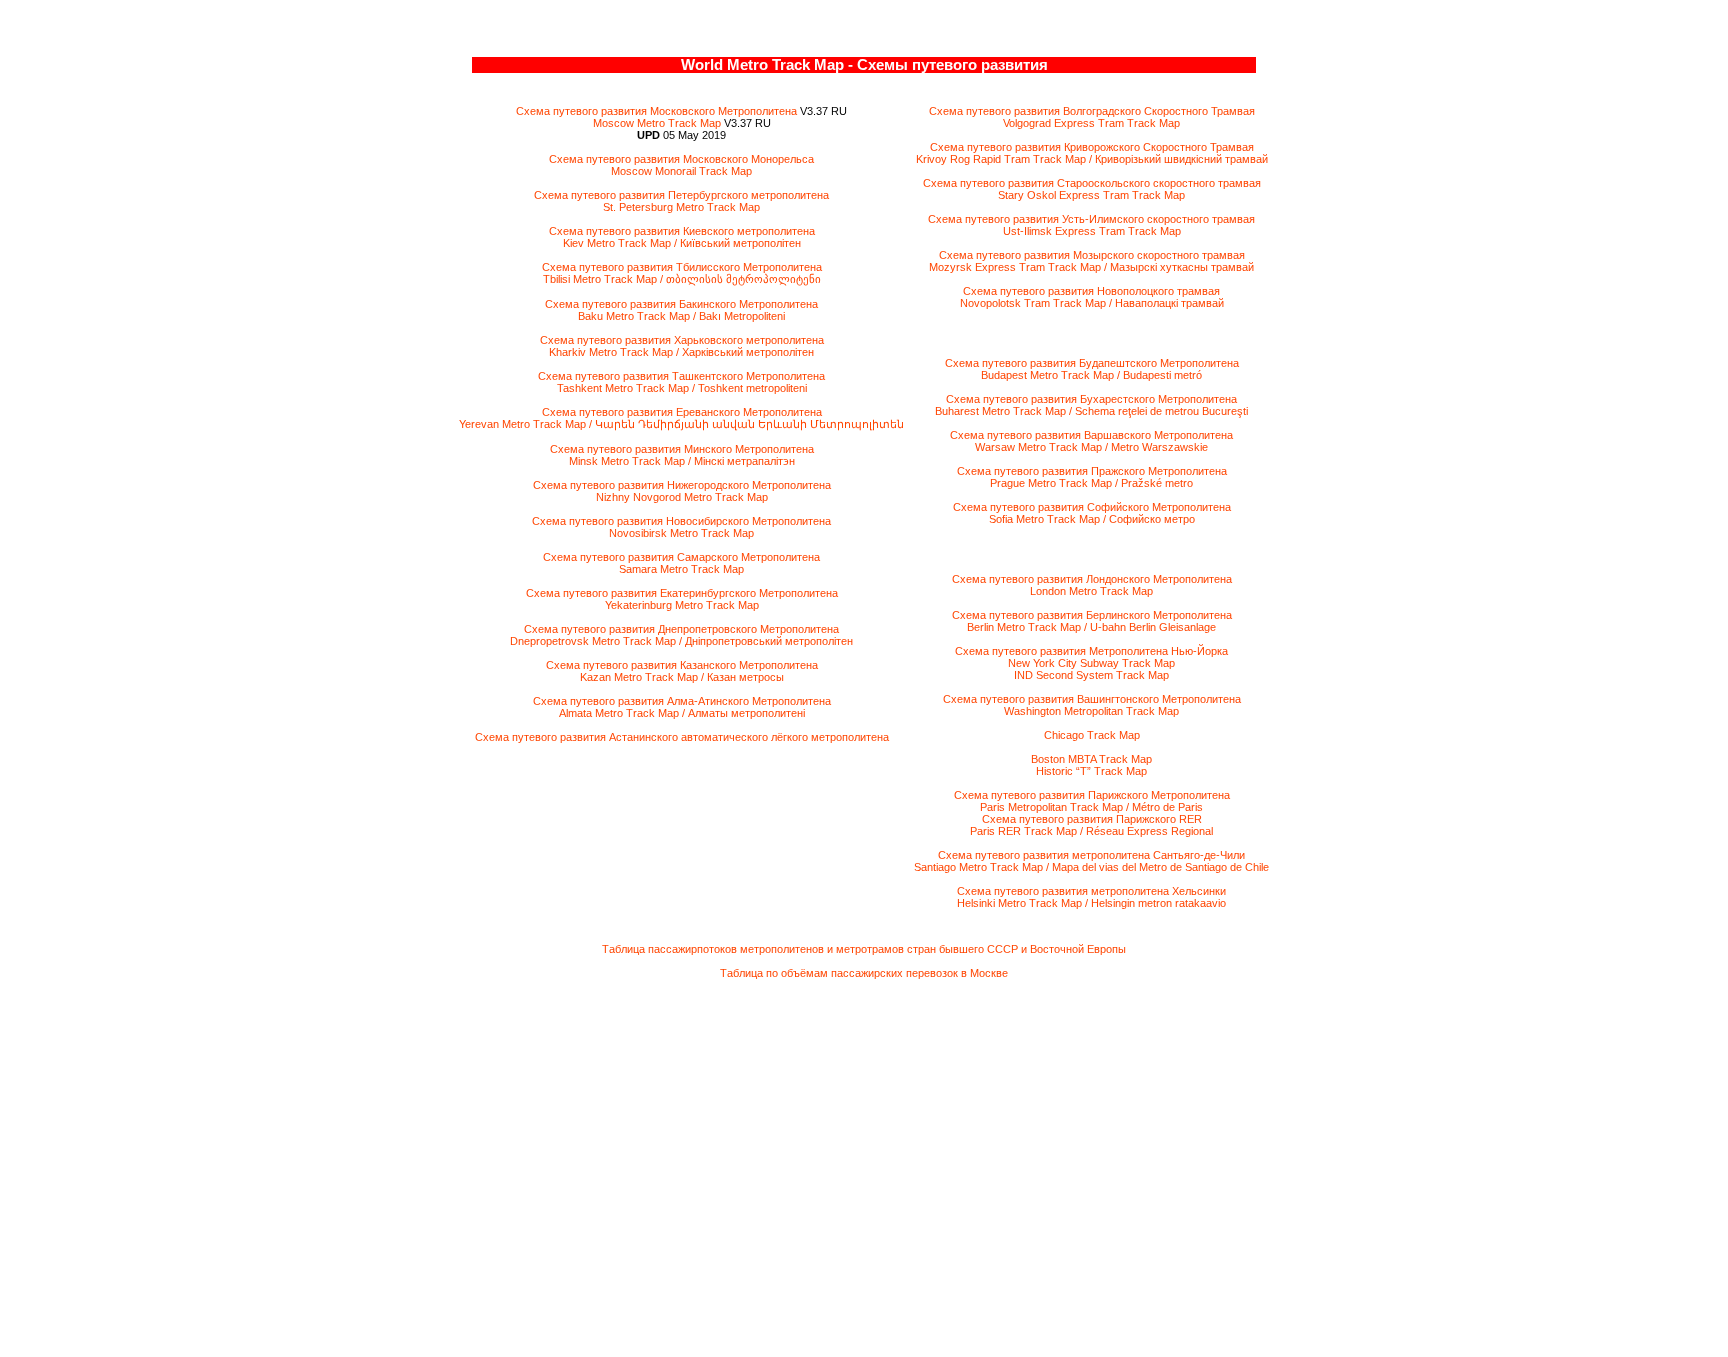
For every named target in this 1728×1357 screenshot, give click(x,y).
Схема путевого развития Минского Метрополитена (682, 449)
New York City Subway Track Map (1091, 663)
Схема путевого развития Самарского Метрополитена (681, 557)
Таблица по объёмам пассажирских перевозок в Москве (864, 973)
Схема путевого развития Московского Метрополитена (656, 111)
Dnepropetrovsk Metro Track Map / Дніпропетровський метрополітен (681, 641)
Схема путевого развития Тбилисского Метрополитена (682, 267)
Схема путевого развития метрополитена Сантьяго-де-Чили (1091, 855)
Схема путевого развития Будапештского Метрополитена (1092, 363)
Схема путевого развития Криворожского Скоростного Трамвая (1092, 147)
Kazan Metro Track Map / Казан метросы (682, 677)
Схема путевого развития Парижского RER (1092, 819)
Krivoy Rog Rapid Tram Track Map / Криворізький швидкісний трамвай (1092, 159)
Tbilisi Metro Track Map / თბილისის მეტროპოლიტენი (682, 279)
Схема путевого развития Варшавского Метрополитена (1091, 435)
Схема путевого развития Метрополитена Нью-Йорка (1091, 651)
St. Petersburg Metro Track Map (681, 207)
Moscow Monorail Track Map (681, 171)
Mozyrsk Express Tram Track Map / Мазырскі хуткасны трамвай (1091, 267)
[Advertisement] (864, 1163)
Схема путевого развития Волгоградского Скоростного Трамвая (1092, 111)
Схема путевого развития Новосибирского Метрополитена (681, 521)
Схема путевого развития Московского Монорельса (681, 159)
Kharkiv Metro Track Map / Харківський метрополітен (681, 352)
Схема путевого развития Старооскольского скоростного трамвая (1092, 183)
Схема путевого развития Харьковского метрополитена (682, 340)
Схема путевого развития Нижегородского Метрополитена (682, 485)
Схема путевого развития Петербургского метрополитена (681, 195)
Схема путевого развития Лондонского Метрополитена (1092, 579)
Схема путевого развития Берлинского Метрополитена (1092, 615)
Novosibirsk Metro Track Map (681, 533)
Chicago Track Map (1092, 735)
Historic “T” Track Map (1091, 771)
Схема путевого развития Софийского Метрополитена (1092, 507)
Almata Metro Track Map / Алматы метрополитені (682, 713)
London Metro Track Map (1091, 591)
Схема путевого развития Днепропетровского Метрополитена (681, 629)
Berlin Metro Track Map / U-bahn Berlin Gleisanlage (1091, 627)
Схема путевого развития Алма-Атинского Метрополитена (682, 701)
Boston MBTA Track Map (1091, 759)
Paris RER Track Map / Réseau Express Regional (1091, 831)
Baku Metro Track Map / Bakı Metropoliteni (681, 316)
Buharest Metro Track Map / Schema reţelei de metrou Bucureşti (1091, 411)
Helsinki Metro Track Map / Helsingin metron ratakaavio (1091, 903)
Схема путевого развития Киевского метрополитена (682, 231)
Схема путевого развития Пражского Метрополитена (1092, 471)
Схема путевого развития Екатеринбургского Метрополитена (682, 593)
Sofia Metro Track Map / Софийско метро (1092, 519)
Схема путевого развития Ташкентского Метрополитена (681, 376)
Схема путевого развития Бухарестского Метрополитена (1091, 399)
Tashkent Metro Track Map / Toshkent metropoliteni (682, 388)
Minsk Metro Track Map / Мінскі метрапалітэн (682, 461)
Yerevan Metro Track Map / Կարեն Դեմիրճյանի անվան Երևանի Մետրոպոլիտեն (681, 424)
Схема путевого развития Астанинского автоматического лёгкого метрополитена (682, 737)
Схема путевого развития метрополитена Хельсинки (1091, 891)
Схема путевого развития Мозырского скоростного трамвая (1092, 255)
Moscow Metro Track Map (657, 123)
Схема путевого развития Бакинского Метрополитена (681, 304)
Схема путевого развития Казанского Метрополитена (682, 665)
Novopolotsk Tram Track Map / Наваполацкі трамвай (1092, 303)
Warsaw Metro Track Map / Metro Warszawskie (1091, 447)
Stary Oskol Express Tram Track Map (1091, 195)
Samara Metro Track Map (681, 569)
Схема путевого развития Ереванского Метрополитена (682, 412)
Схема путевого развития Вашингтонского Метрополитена (1092, 699)
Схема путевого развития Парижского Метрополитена (1092, 795)
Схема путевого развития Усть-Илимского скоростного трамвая (1091, 219)
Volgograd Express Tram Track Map (1091, 123)
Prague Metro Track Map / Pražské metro (1091, 483)
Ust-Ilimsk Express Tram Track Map (1092, 231)
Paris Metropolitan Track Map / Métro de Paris (1091, 807)
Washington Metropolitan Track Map (1091, 711)
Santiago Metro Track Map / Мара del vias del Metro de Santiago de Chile (1091, 867)
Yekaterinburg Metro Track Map (682, 605)
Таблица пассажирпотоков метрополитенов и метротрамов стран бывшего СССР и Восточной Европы (864, 949)
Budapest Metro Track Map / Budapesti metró (1091, 375)
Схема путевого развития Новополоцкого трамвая (1091, 291)
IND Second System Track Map (1091, 675)
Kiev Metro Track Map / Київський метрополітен (682, 243)
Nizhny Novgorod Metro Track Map (682, 497)
